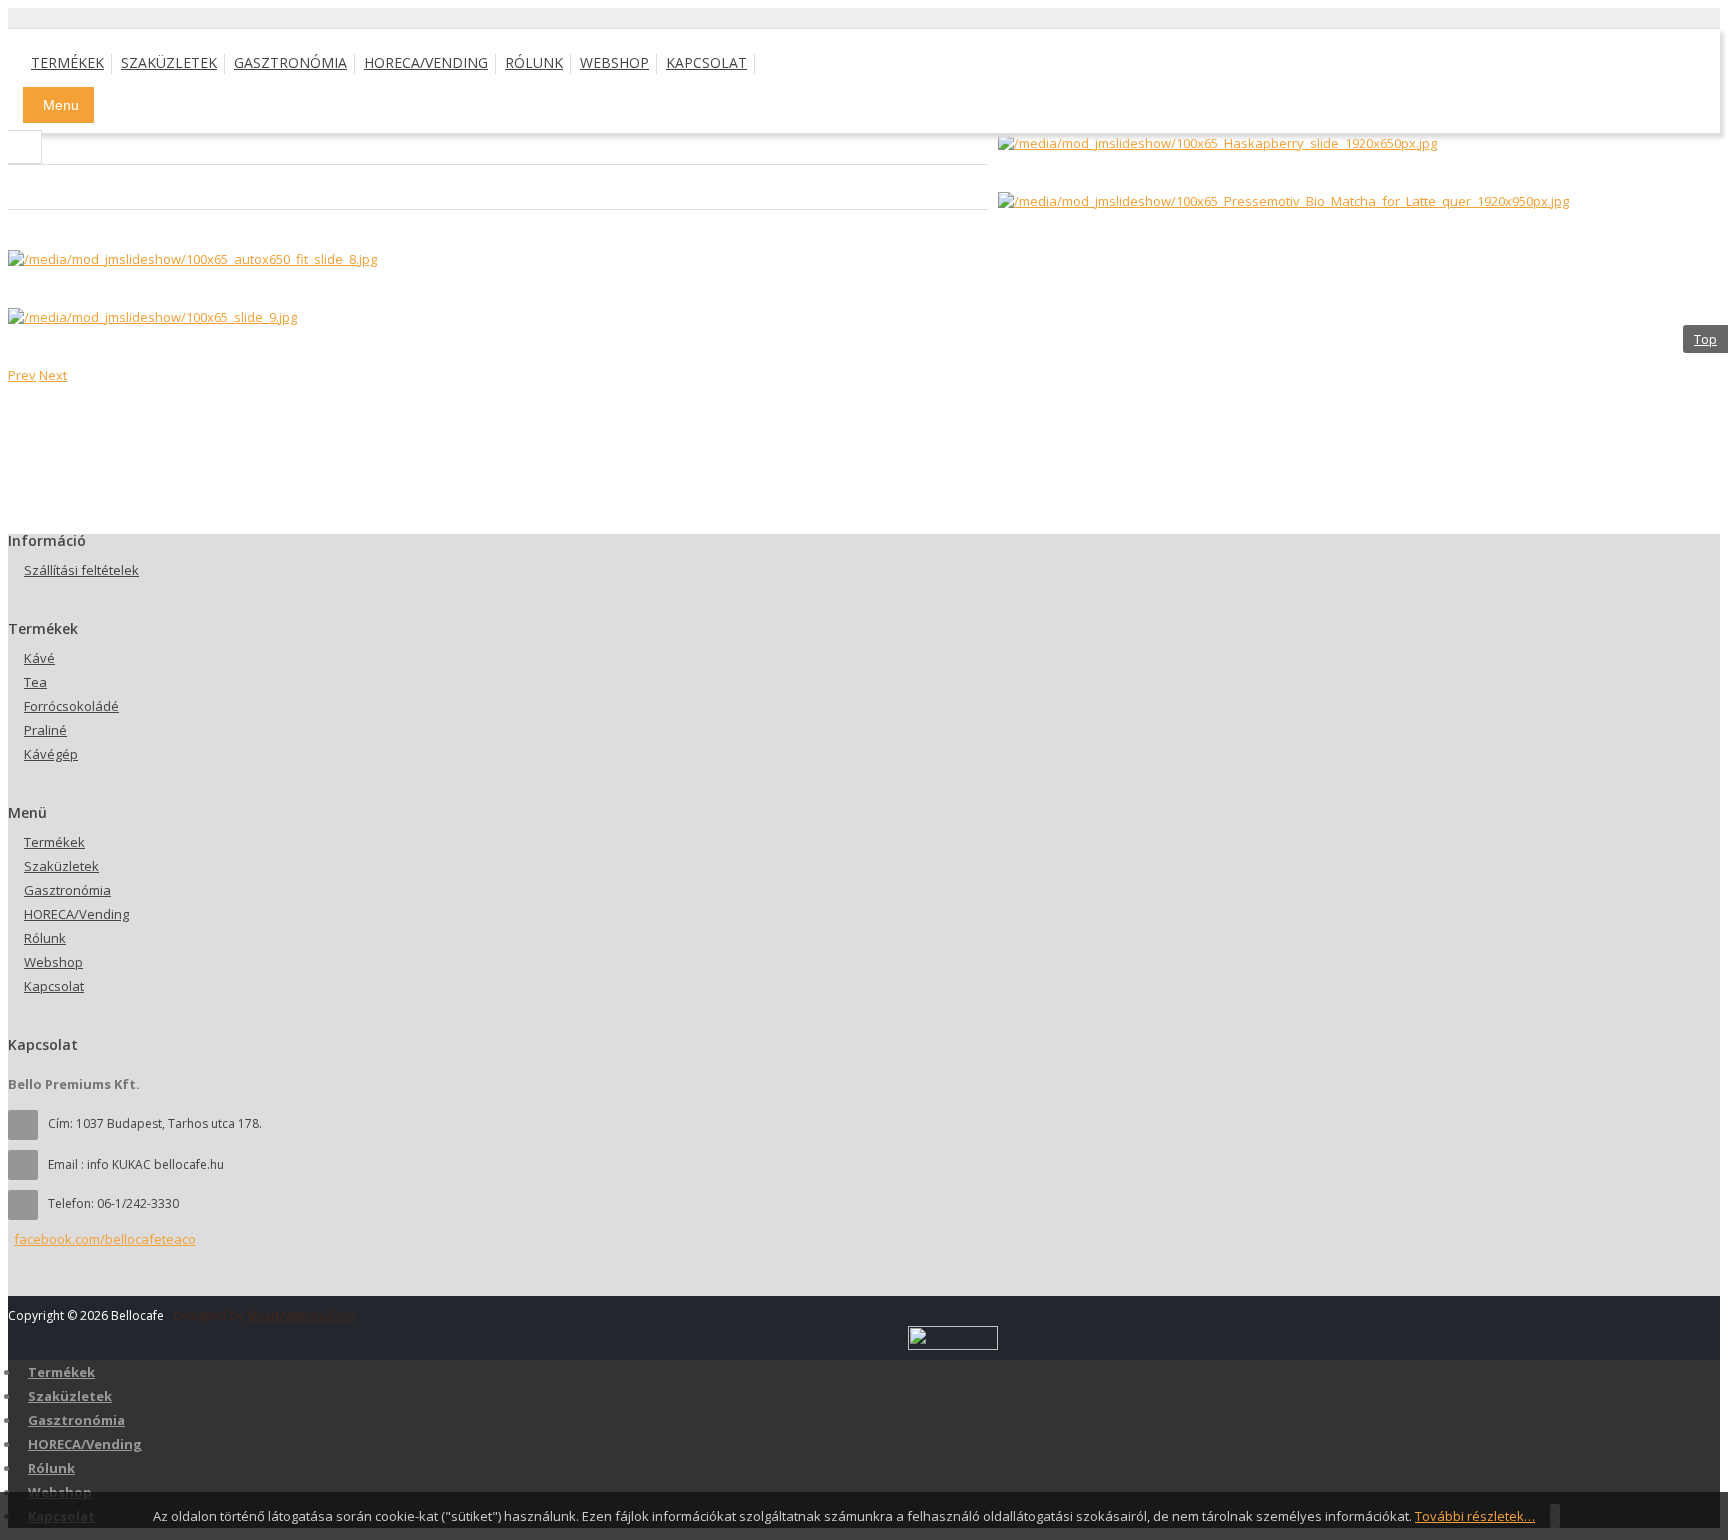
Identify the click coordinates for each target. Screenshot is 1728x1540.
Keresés (25, 147)
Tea (35, 682)
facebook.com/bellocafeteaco (105, 1239)
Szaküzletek (61, 866)
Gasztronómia (67, 890)
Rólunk (45, 938)
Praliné (45, 730)
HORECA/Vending (76, 914)
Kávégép (51, 754)
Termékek (54, 842)
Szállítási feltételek (81, 570)
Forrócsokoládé (71, 706)
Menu (61, 105)
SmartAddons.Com (301, 1315)
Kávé (39, 658)
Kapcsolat (54, 986)
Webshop (53, 962)
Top (1705, 339)
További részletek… (1475, 1516)
